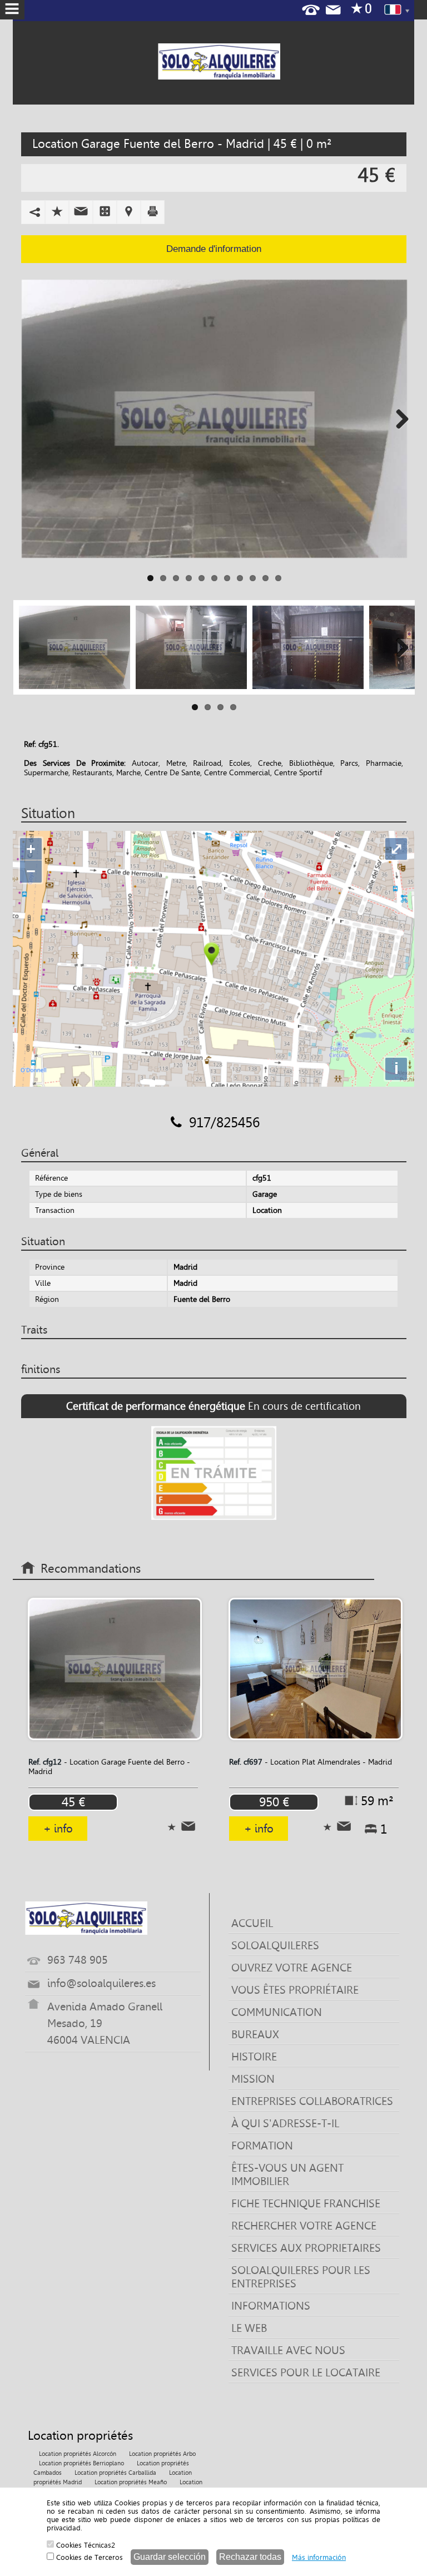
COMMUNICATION (277, 2012)
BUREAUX (255, 2034)
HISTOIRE (254, 2057)
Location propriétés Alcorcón (78, 2454)
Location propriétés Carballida (115, 2473)
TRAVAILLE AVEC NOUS (288, 2350)
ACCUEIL (252, 1923)
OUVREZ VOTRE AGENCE (292, 1968)
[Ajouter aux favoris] (57, 211)
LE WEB (249, 2328)
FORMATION (262, 2146)
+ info (58, 1829)
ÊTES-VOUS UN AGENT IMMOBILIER (287, 2174)
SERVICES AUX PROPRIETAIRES (306, 2248)
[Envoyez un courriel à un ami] (81, 211)
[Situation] (129, 211)
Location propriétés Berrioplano (81, 2463)
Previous (30, 419)
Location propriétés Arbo (162, 2454)
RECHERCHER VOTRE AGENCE (304, 2226)
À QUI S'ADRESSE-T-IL (285, 2123)
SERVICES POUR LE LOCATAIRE (306, 2372)
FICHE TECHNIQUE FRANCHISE (306, 2203)
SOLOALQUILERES (275, 1945)
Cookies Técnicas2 (85, 2545)
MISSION (253, 2079)
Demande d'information (214, 249)
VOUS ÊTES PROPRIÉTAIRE (295, 1990)
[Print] (153, 211)
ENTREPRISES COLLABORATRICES (312, 2101)
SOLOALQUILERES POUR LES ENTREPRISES (301, 2277)
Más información (319, 2557)
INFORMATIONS (271, 2306)
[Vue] (105, 211)
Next (398, 419)
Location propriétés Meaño (131, 2482)
